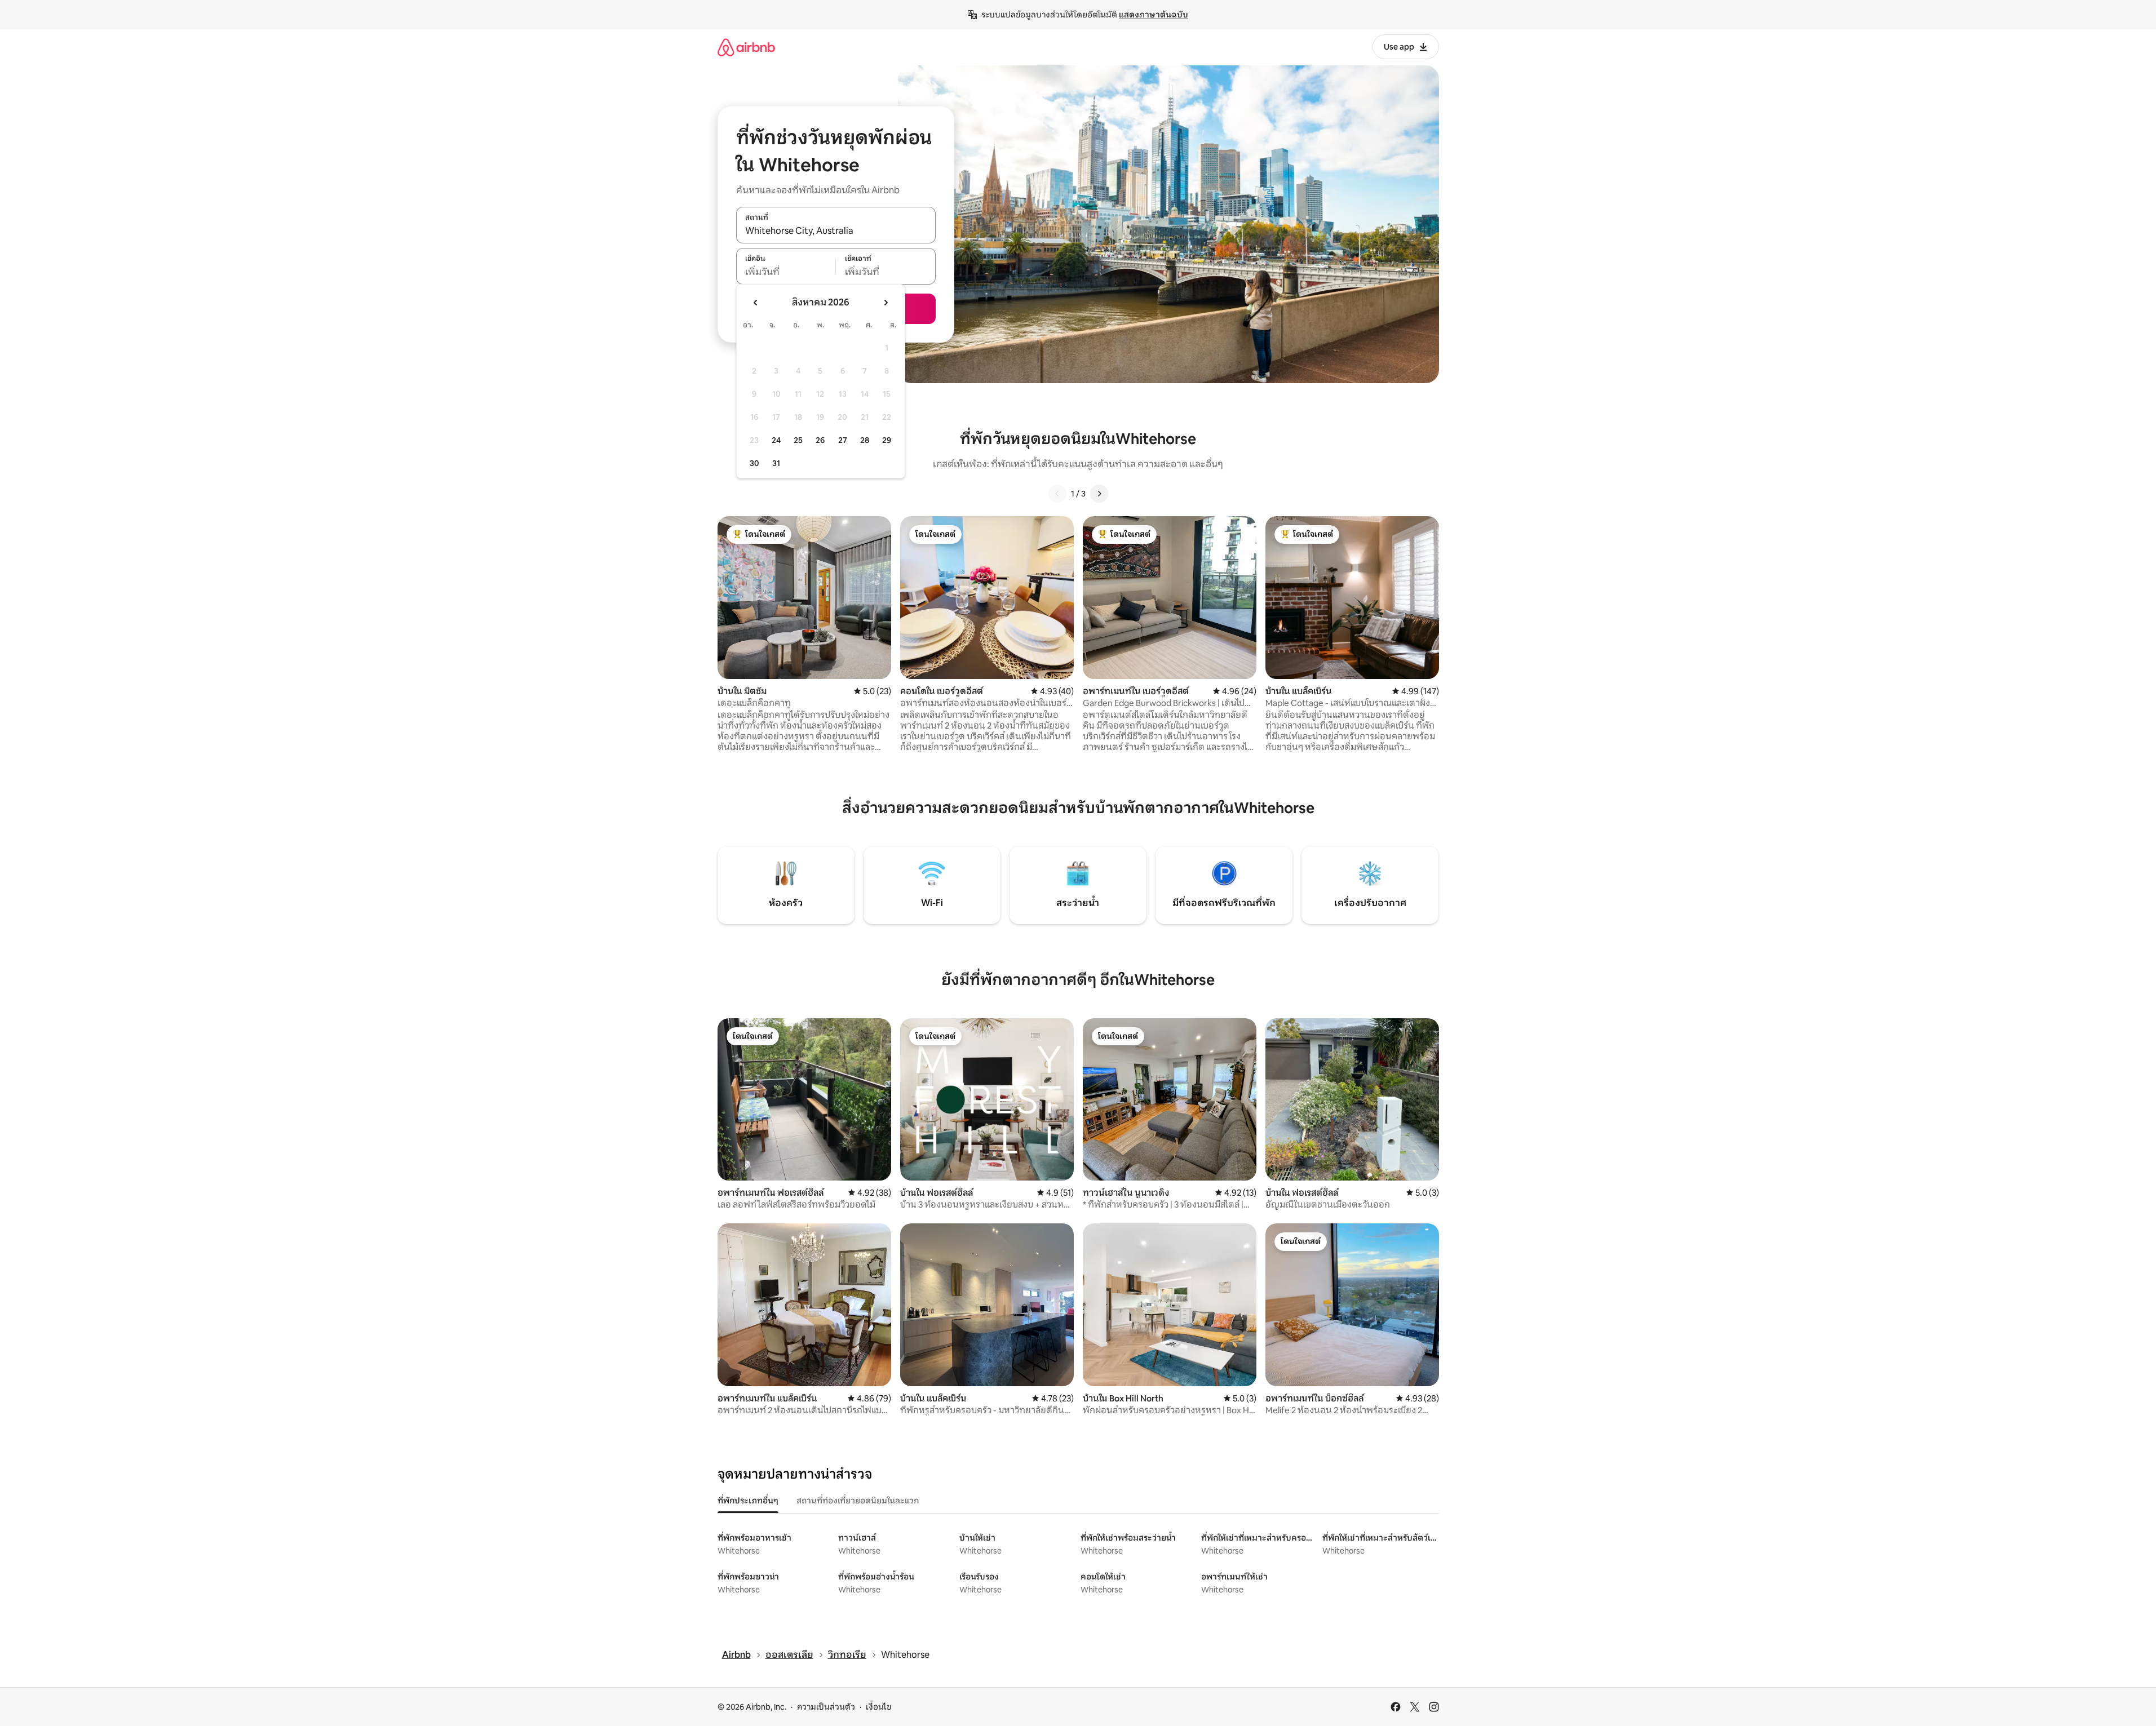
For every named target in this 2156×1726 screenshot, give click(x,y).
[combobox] (836, 231)
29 (887, 440)
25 (798, 440)
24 (776, 440)
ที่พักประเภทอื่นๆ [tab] (748, 1501)
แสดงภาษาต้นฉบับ (1154, 15)
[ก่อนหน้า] (1057, 494)
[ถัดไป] (1099, 494)
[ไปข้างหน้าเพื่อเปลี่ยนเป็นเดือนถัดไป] (886, 303)
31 (776, 463)
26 (820, 440)
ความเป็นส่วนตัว (826, 1707)
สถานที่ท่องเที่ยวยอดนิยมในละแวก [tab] (858, 1501)
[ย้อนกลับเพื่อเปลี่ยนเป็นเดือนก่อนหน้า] (756, 303)
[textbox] (786, 272)
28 (865, 440)
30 (754, 463)
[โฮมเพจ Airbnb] (746, 47)
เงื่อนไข (878, 1707)
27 (843, 440)
